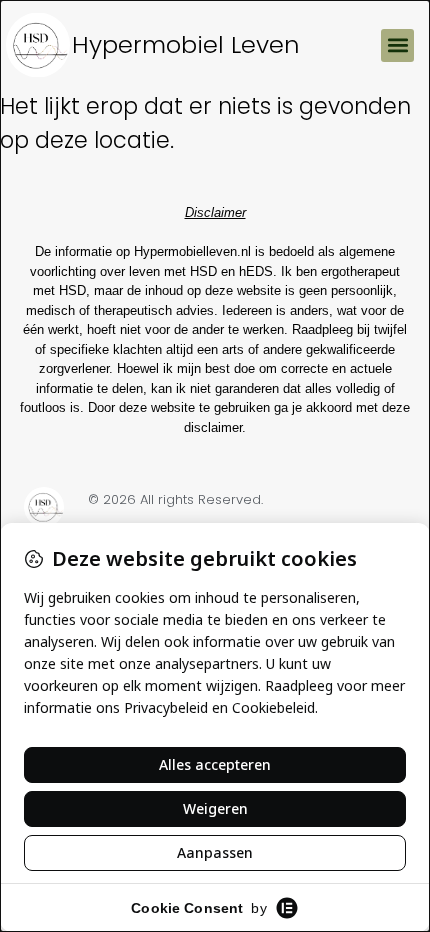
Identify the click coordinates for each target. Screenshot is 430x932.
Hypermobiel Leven (186, 44)
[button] (397, 45)
